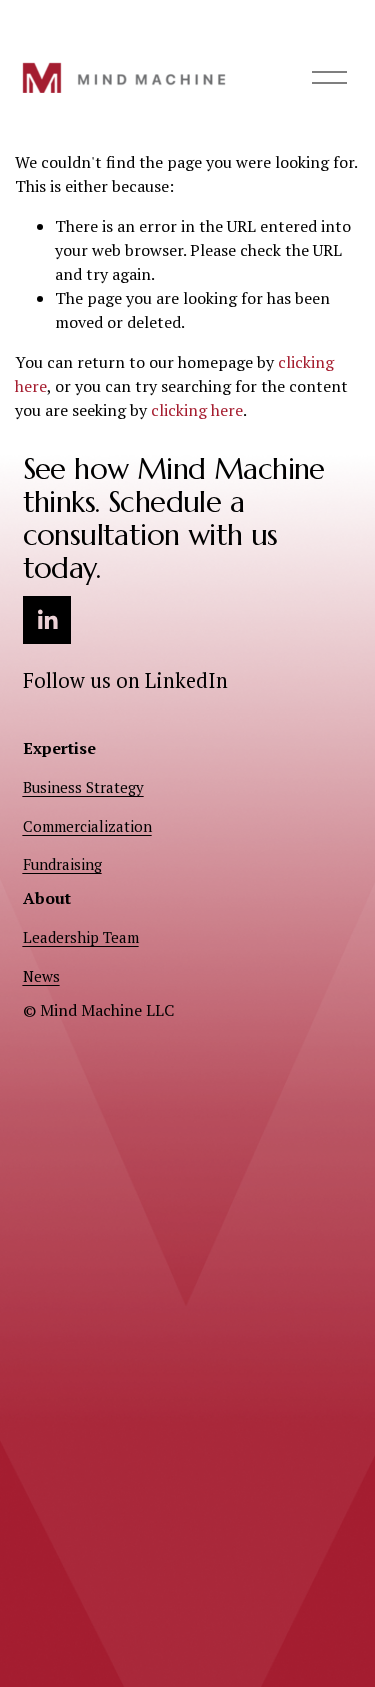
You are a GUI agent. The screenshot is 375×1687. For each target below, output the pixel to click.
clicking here (197, 410)
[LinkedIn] (47, 620)
